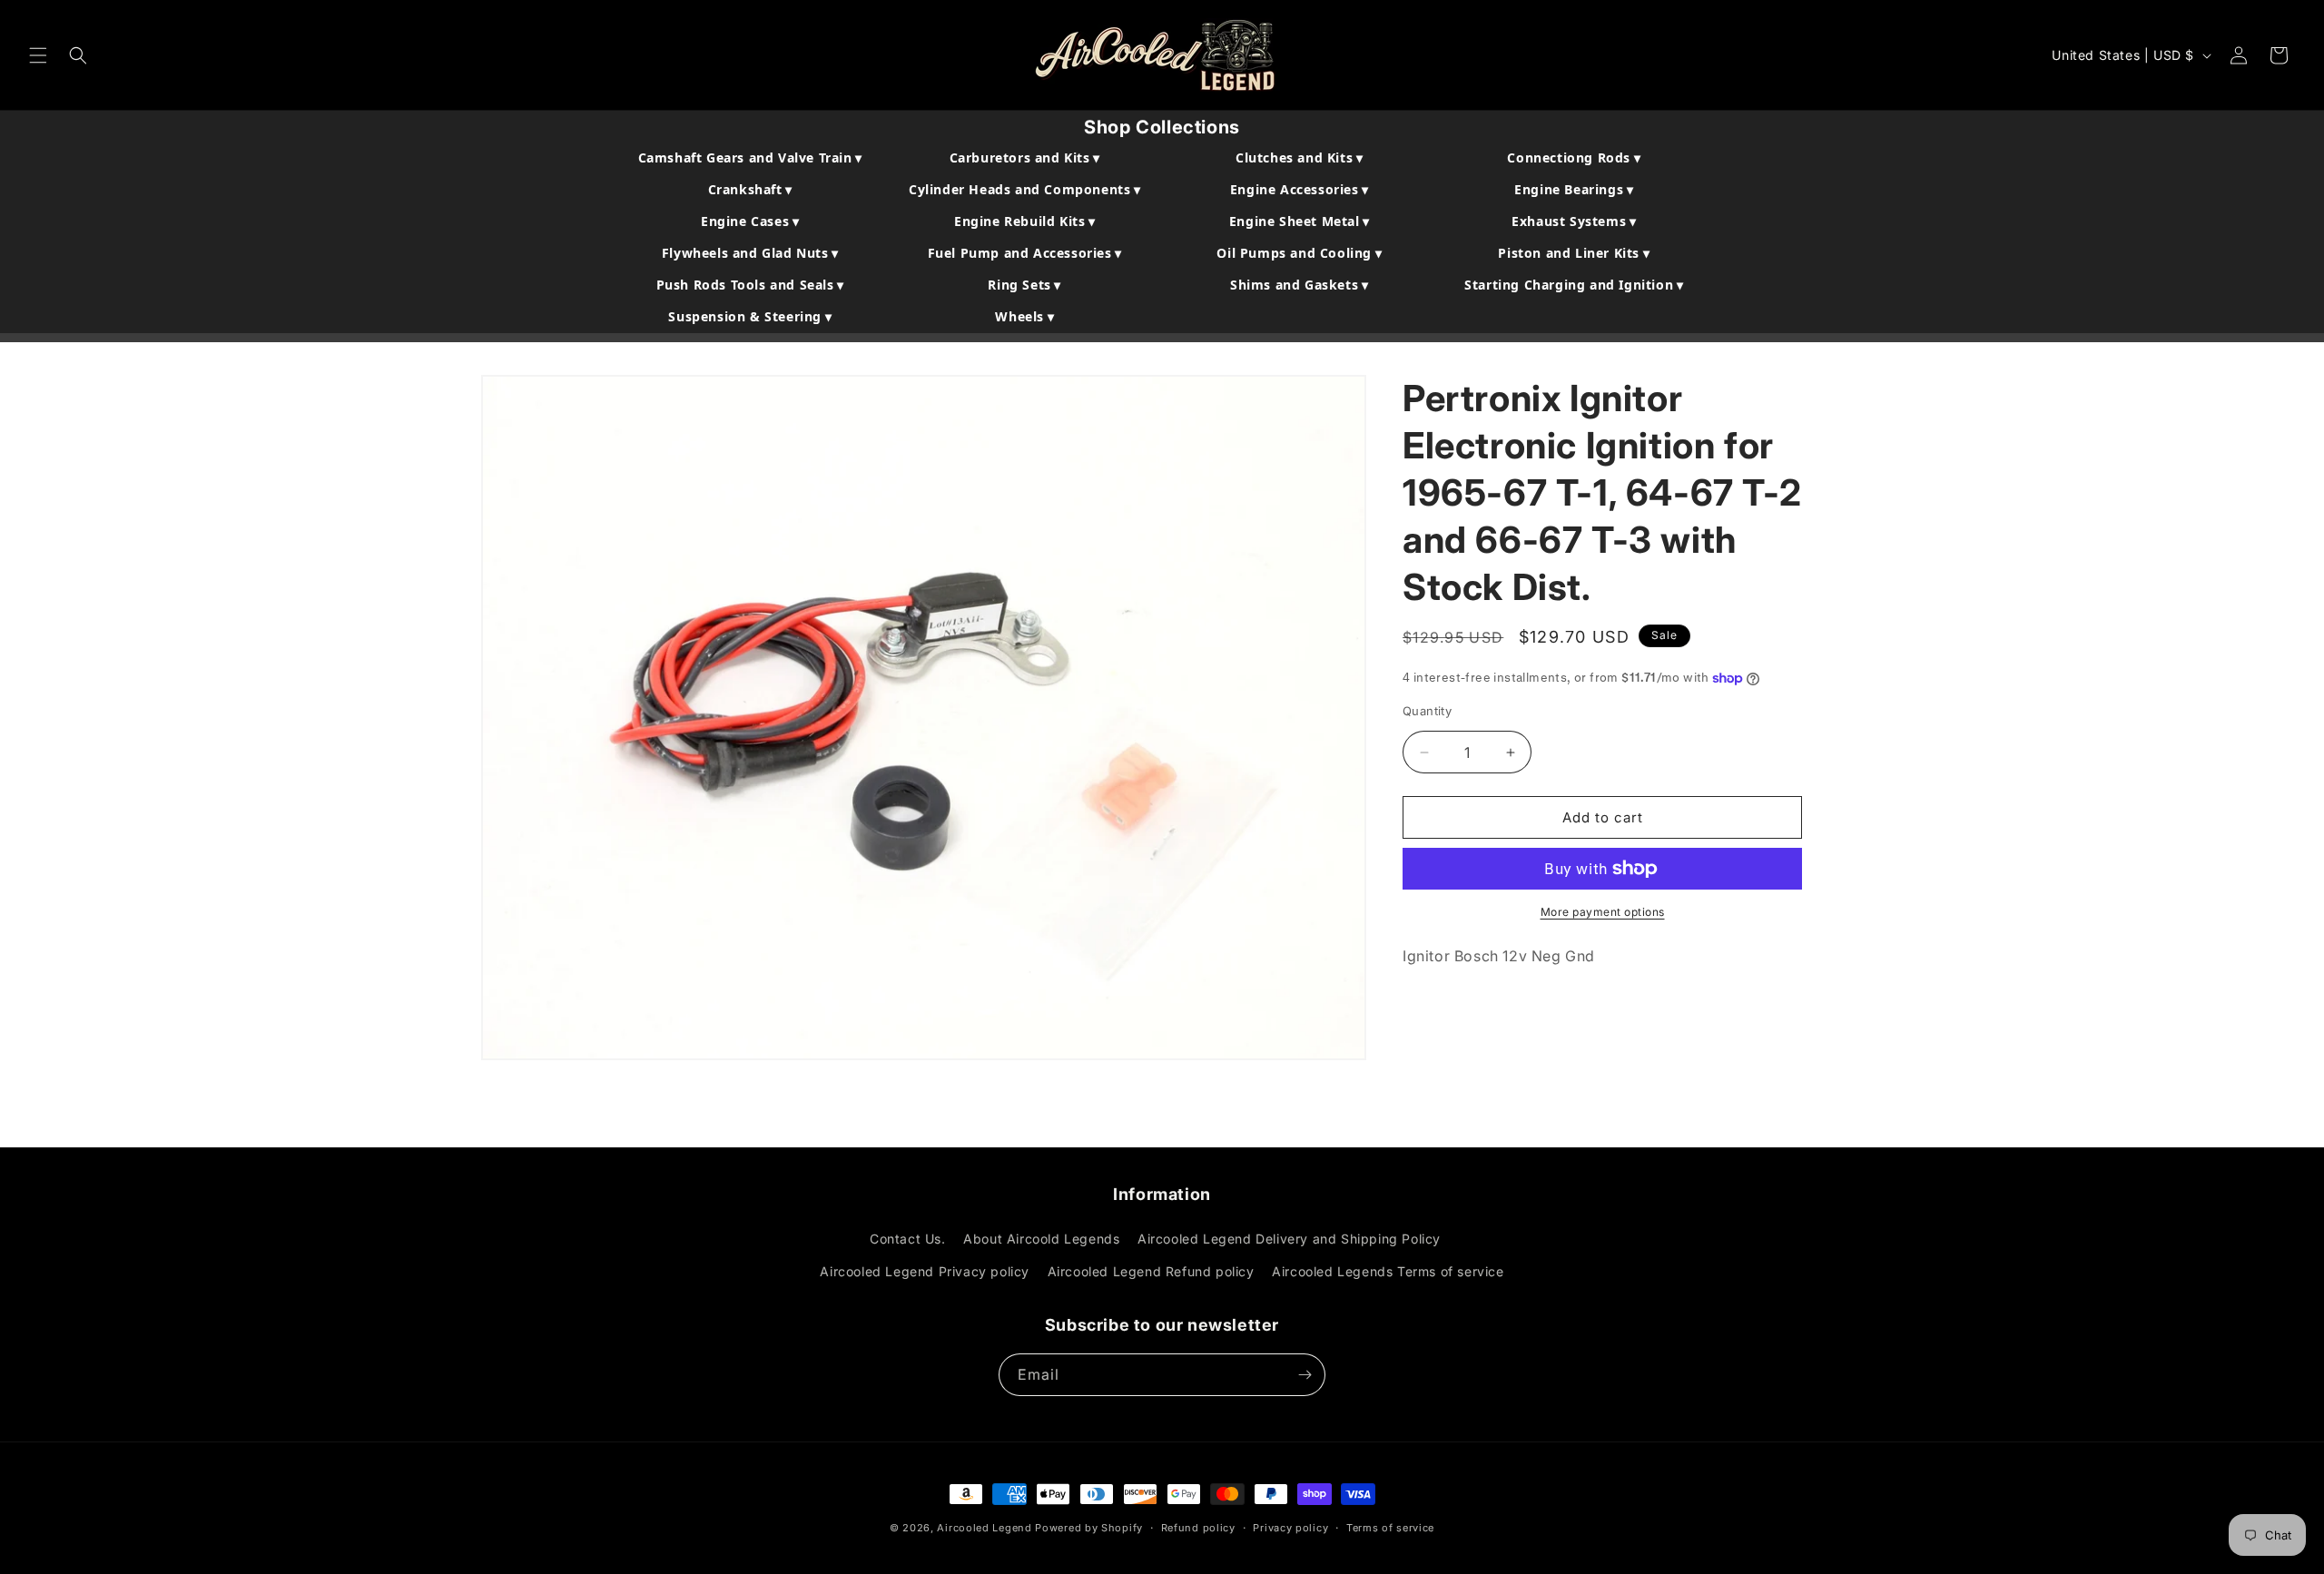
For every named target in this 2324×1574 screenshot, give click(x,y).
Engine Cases (750, 221)
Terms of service (1390, 1528)
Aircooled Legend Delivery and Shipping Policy (1289, 1239)
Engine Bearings (1574, 189)
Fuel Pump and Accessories (1025, 253)
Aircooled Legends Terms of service (1388, 1271)
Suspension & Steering (750, 316)
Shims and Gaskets (1299, 285)
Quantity (1427, 711)
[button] (38, 55)
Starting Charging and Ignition (1574, 285)
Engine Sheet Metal (1300, 221)
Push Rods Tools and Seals (750, 285)
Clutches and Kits (1299, 157)
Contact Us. (908, 1239)
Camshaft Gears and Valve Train (750, 157)
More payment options (1603, 912)
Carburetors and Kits (1025, 157)
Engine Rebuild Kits (1025, 221)
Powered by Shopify (1089, 1528)
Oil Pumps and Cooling (1299, 253)
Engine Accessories (1300, 189)
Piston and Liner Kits (1574, 253)
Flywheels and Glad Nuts (750, 253)
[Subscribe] (1305, 1375)
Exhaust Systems (1574, 221)
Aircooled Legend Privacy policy (925, 1271)
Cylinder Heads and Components (1025, 189)
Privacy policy (1290, 1528)
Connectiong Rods (1574, 157)
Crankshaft (750, 189)
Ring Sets (1024, 285)
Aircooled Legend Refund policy (1151, 1271)
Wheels (1024, 316)
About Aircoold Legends (1041, 1239)
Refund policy (1198, 1528)
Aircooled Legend (984, 1528)
